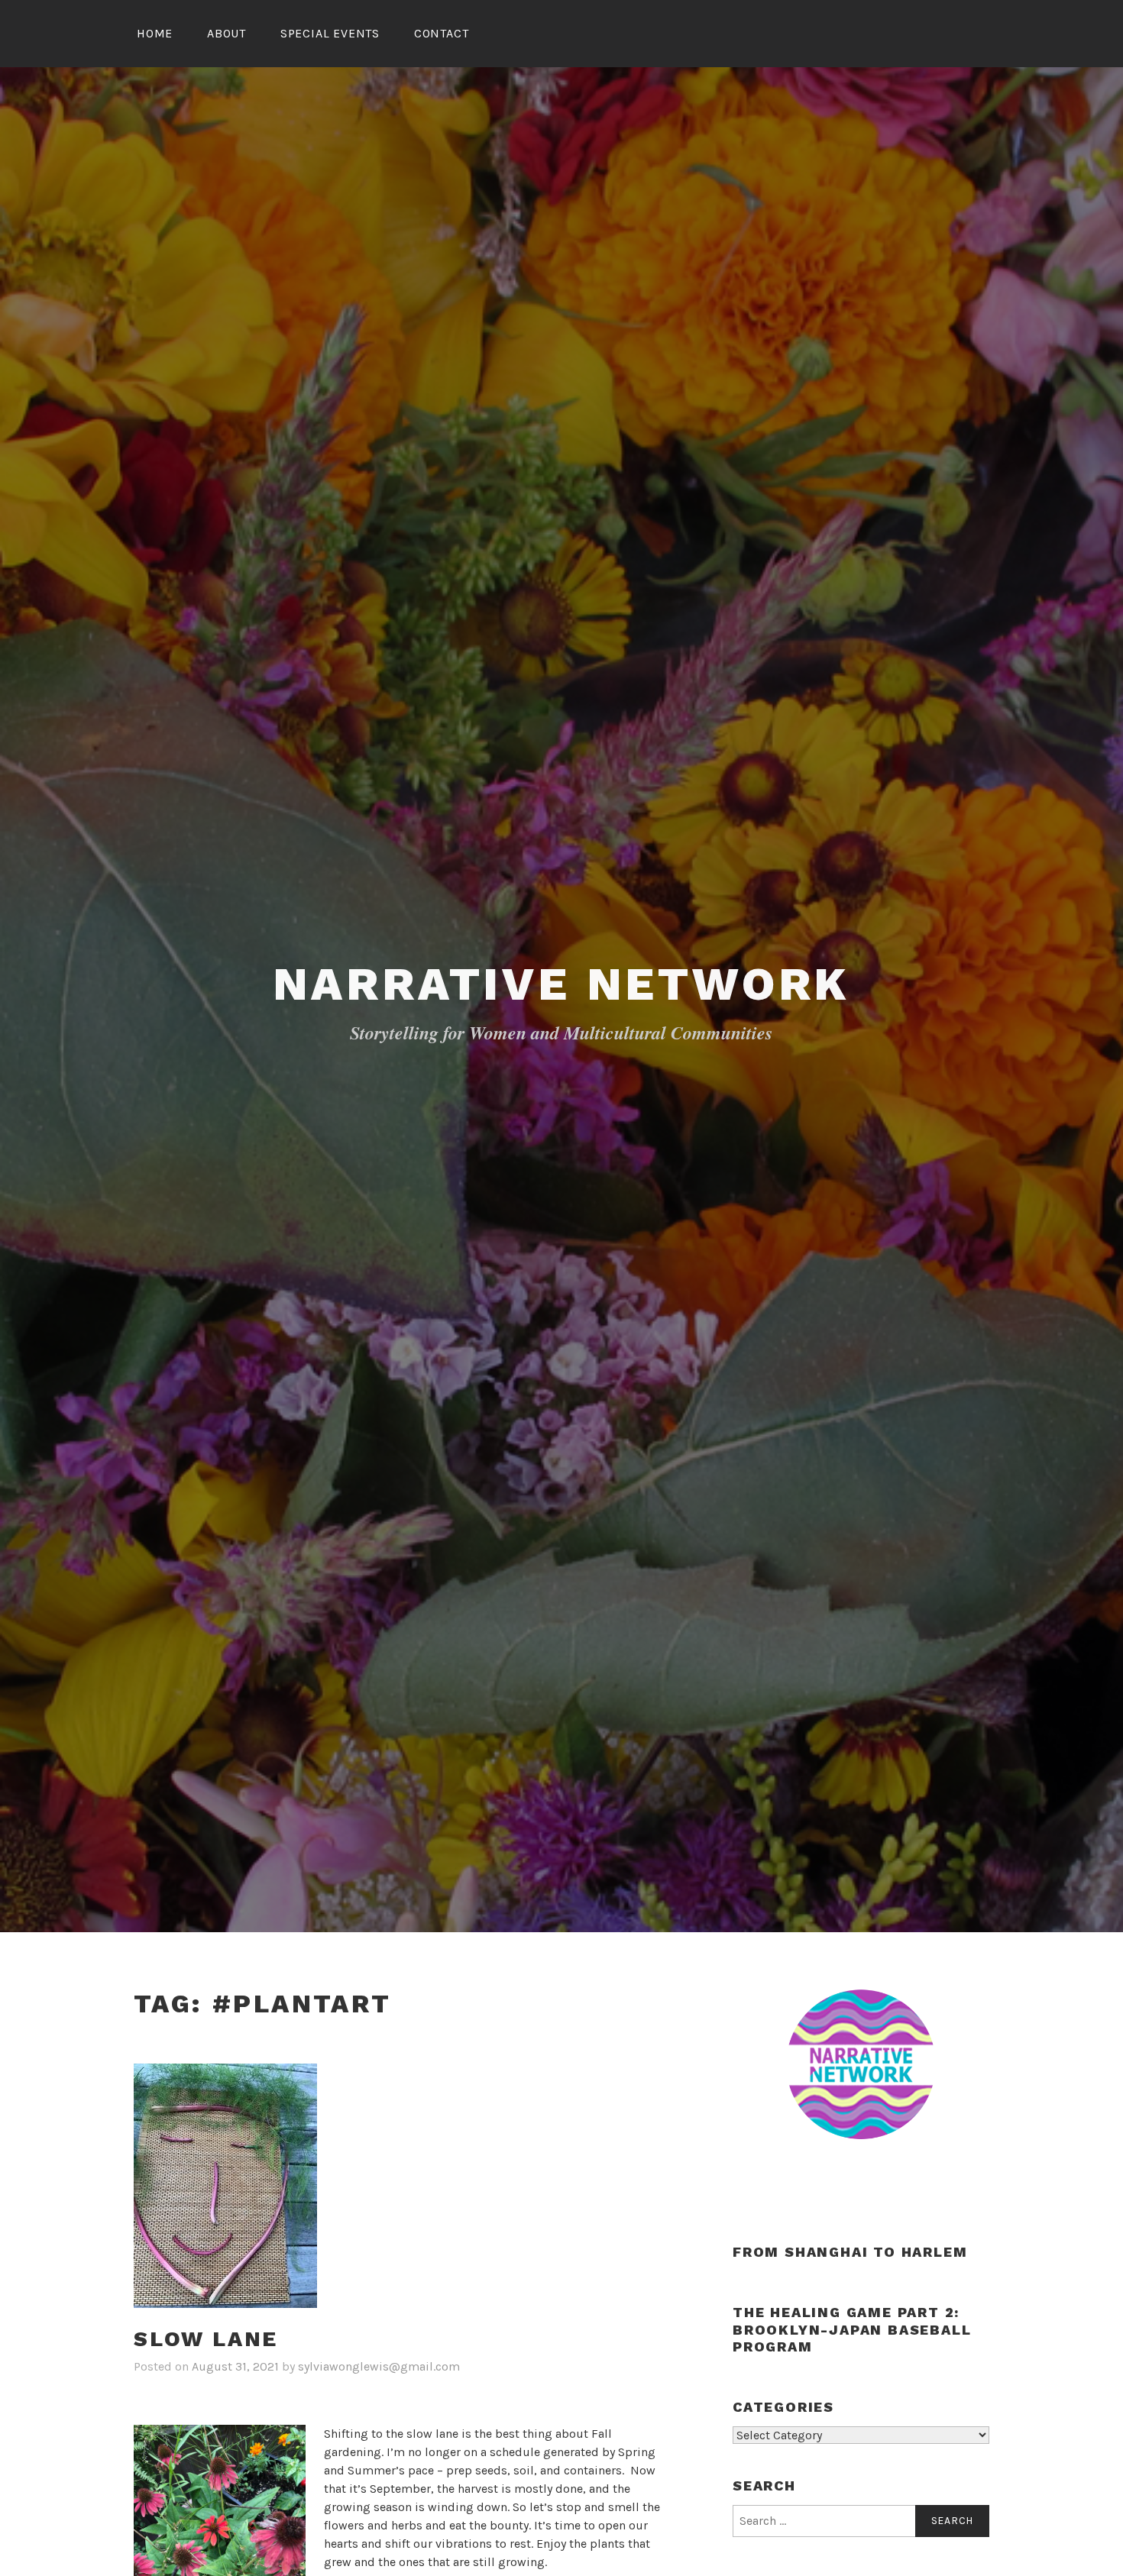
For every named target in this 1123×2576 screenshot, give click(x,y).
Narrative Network (562, 984)
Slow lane (206, 2339)
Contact (442, 33)
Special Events (330, 33)
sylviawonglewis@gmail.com (379, 2366)
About (227, 33)
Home (155, 33)
